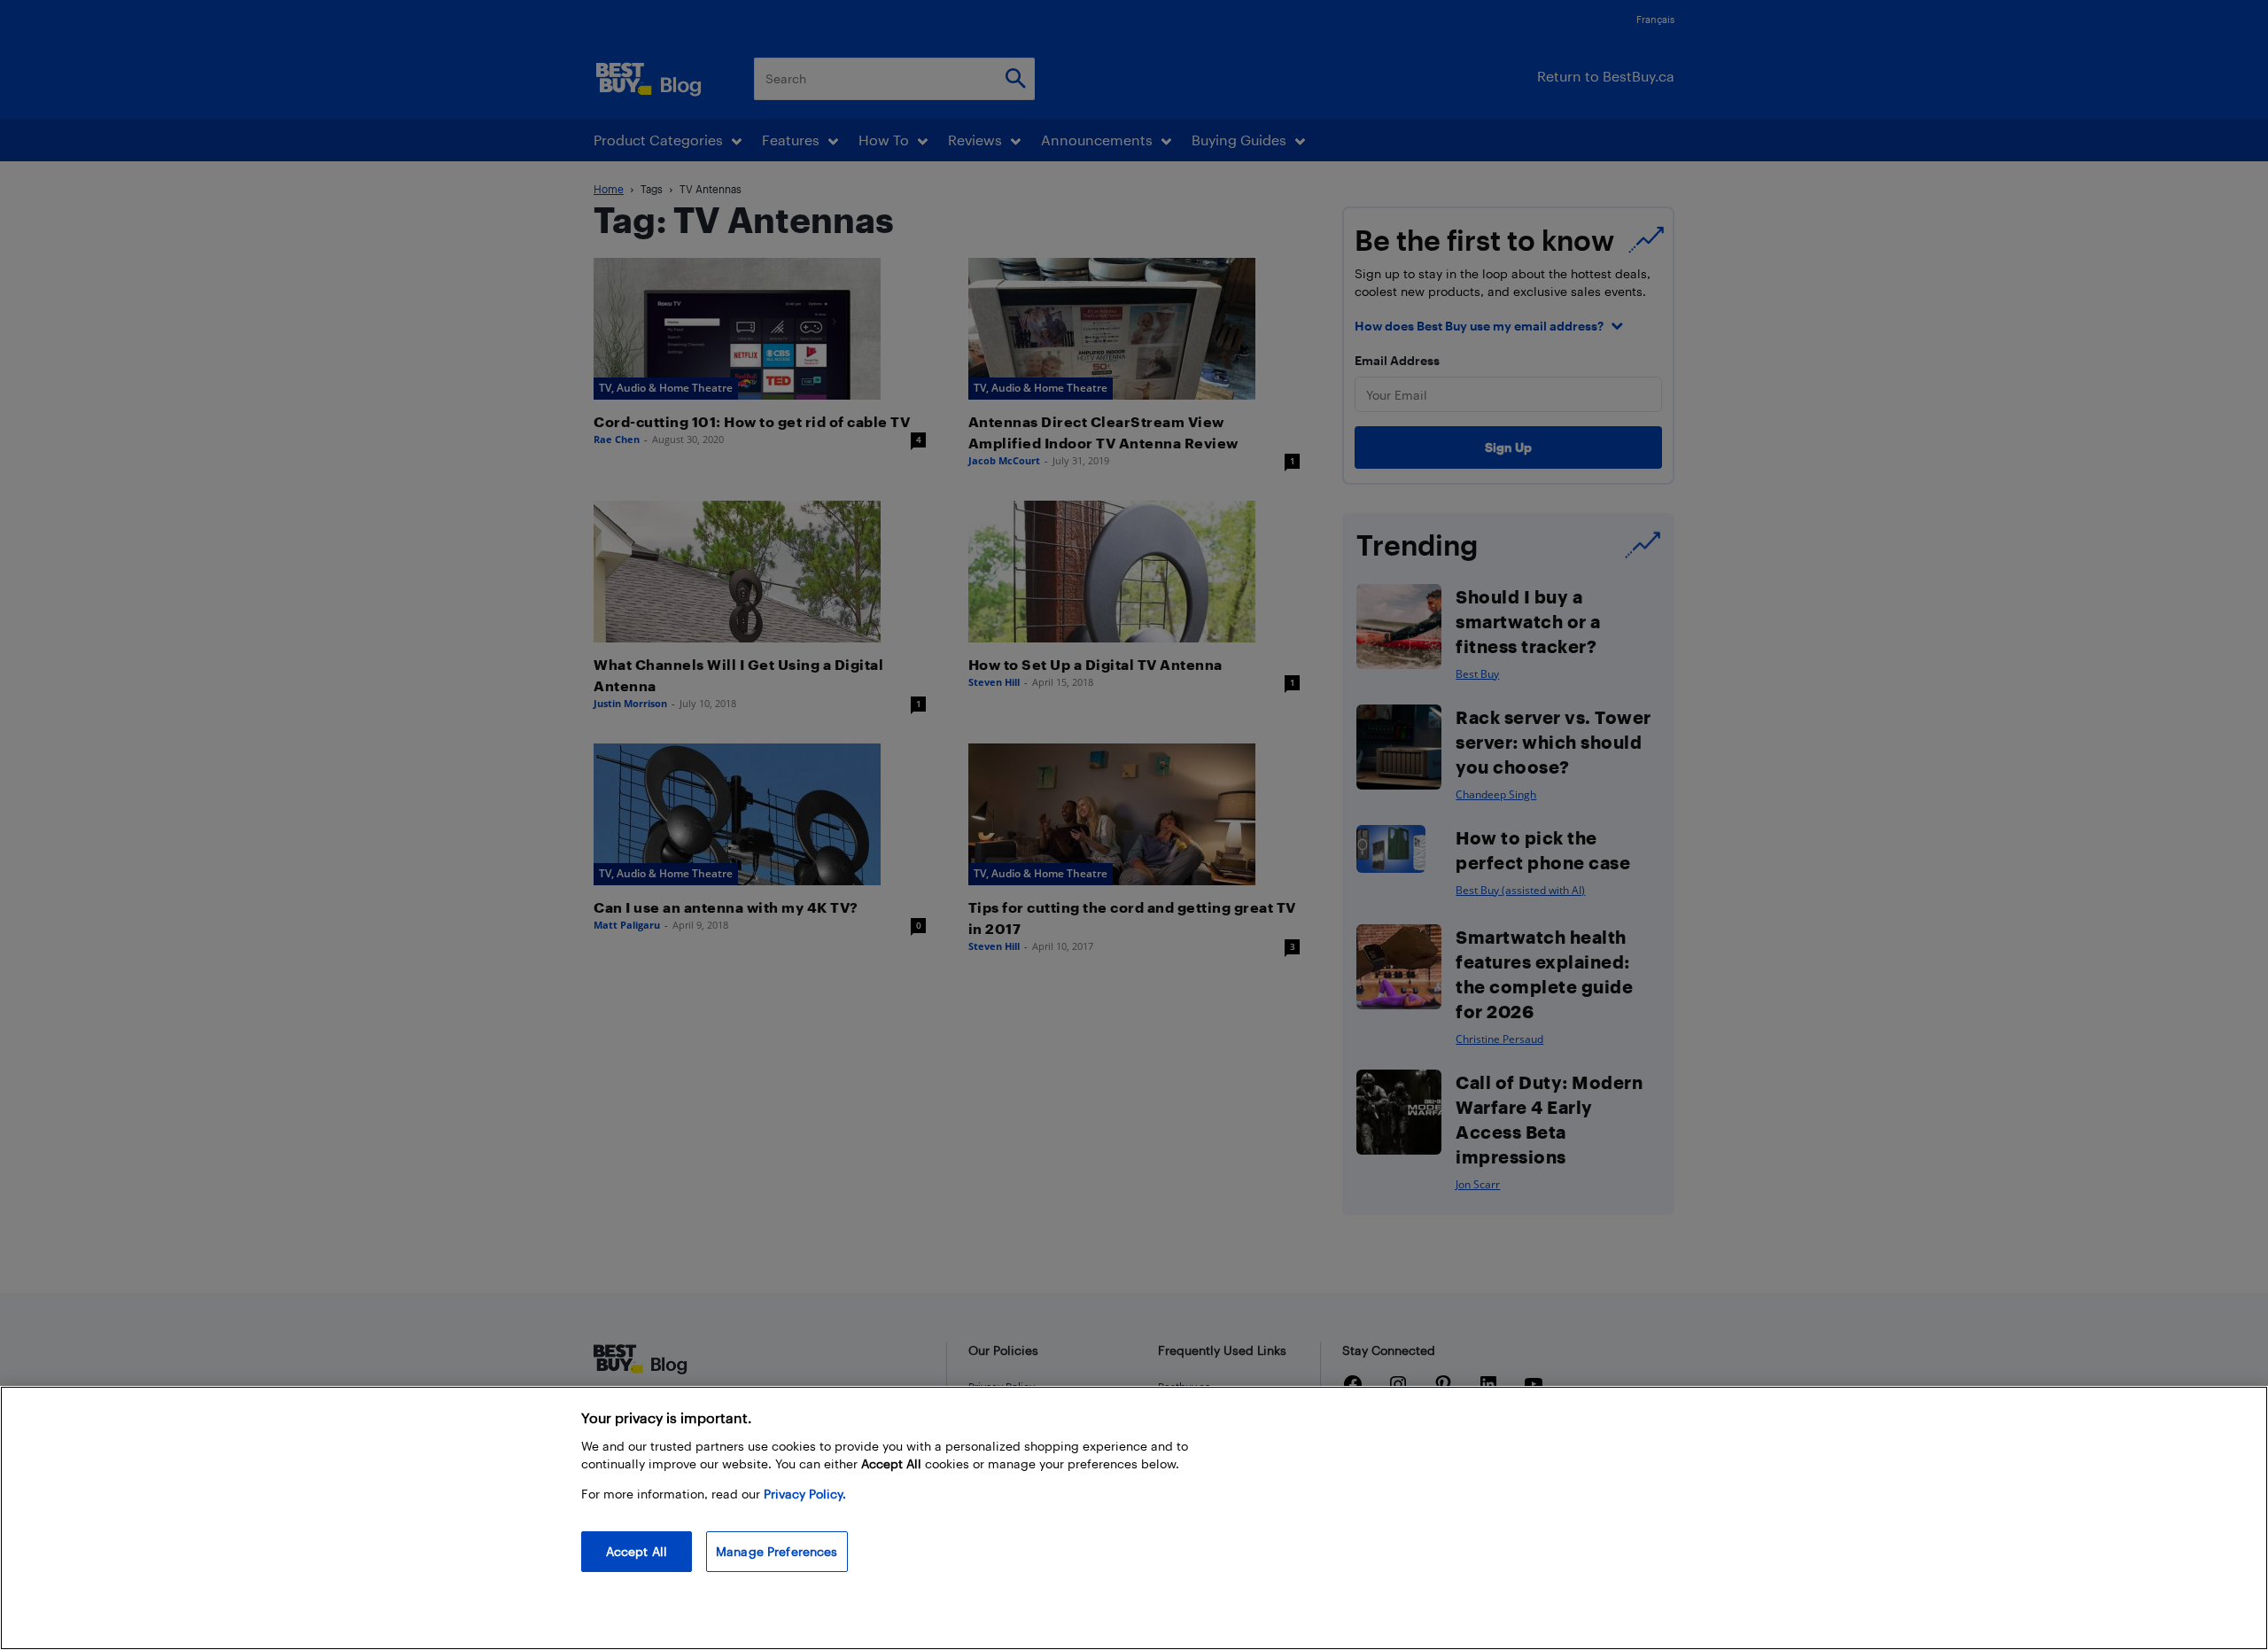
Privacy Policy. (805, 1494)
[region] (1134, 1518)
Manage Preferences (777, 1551)
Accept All (637, 1551)
